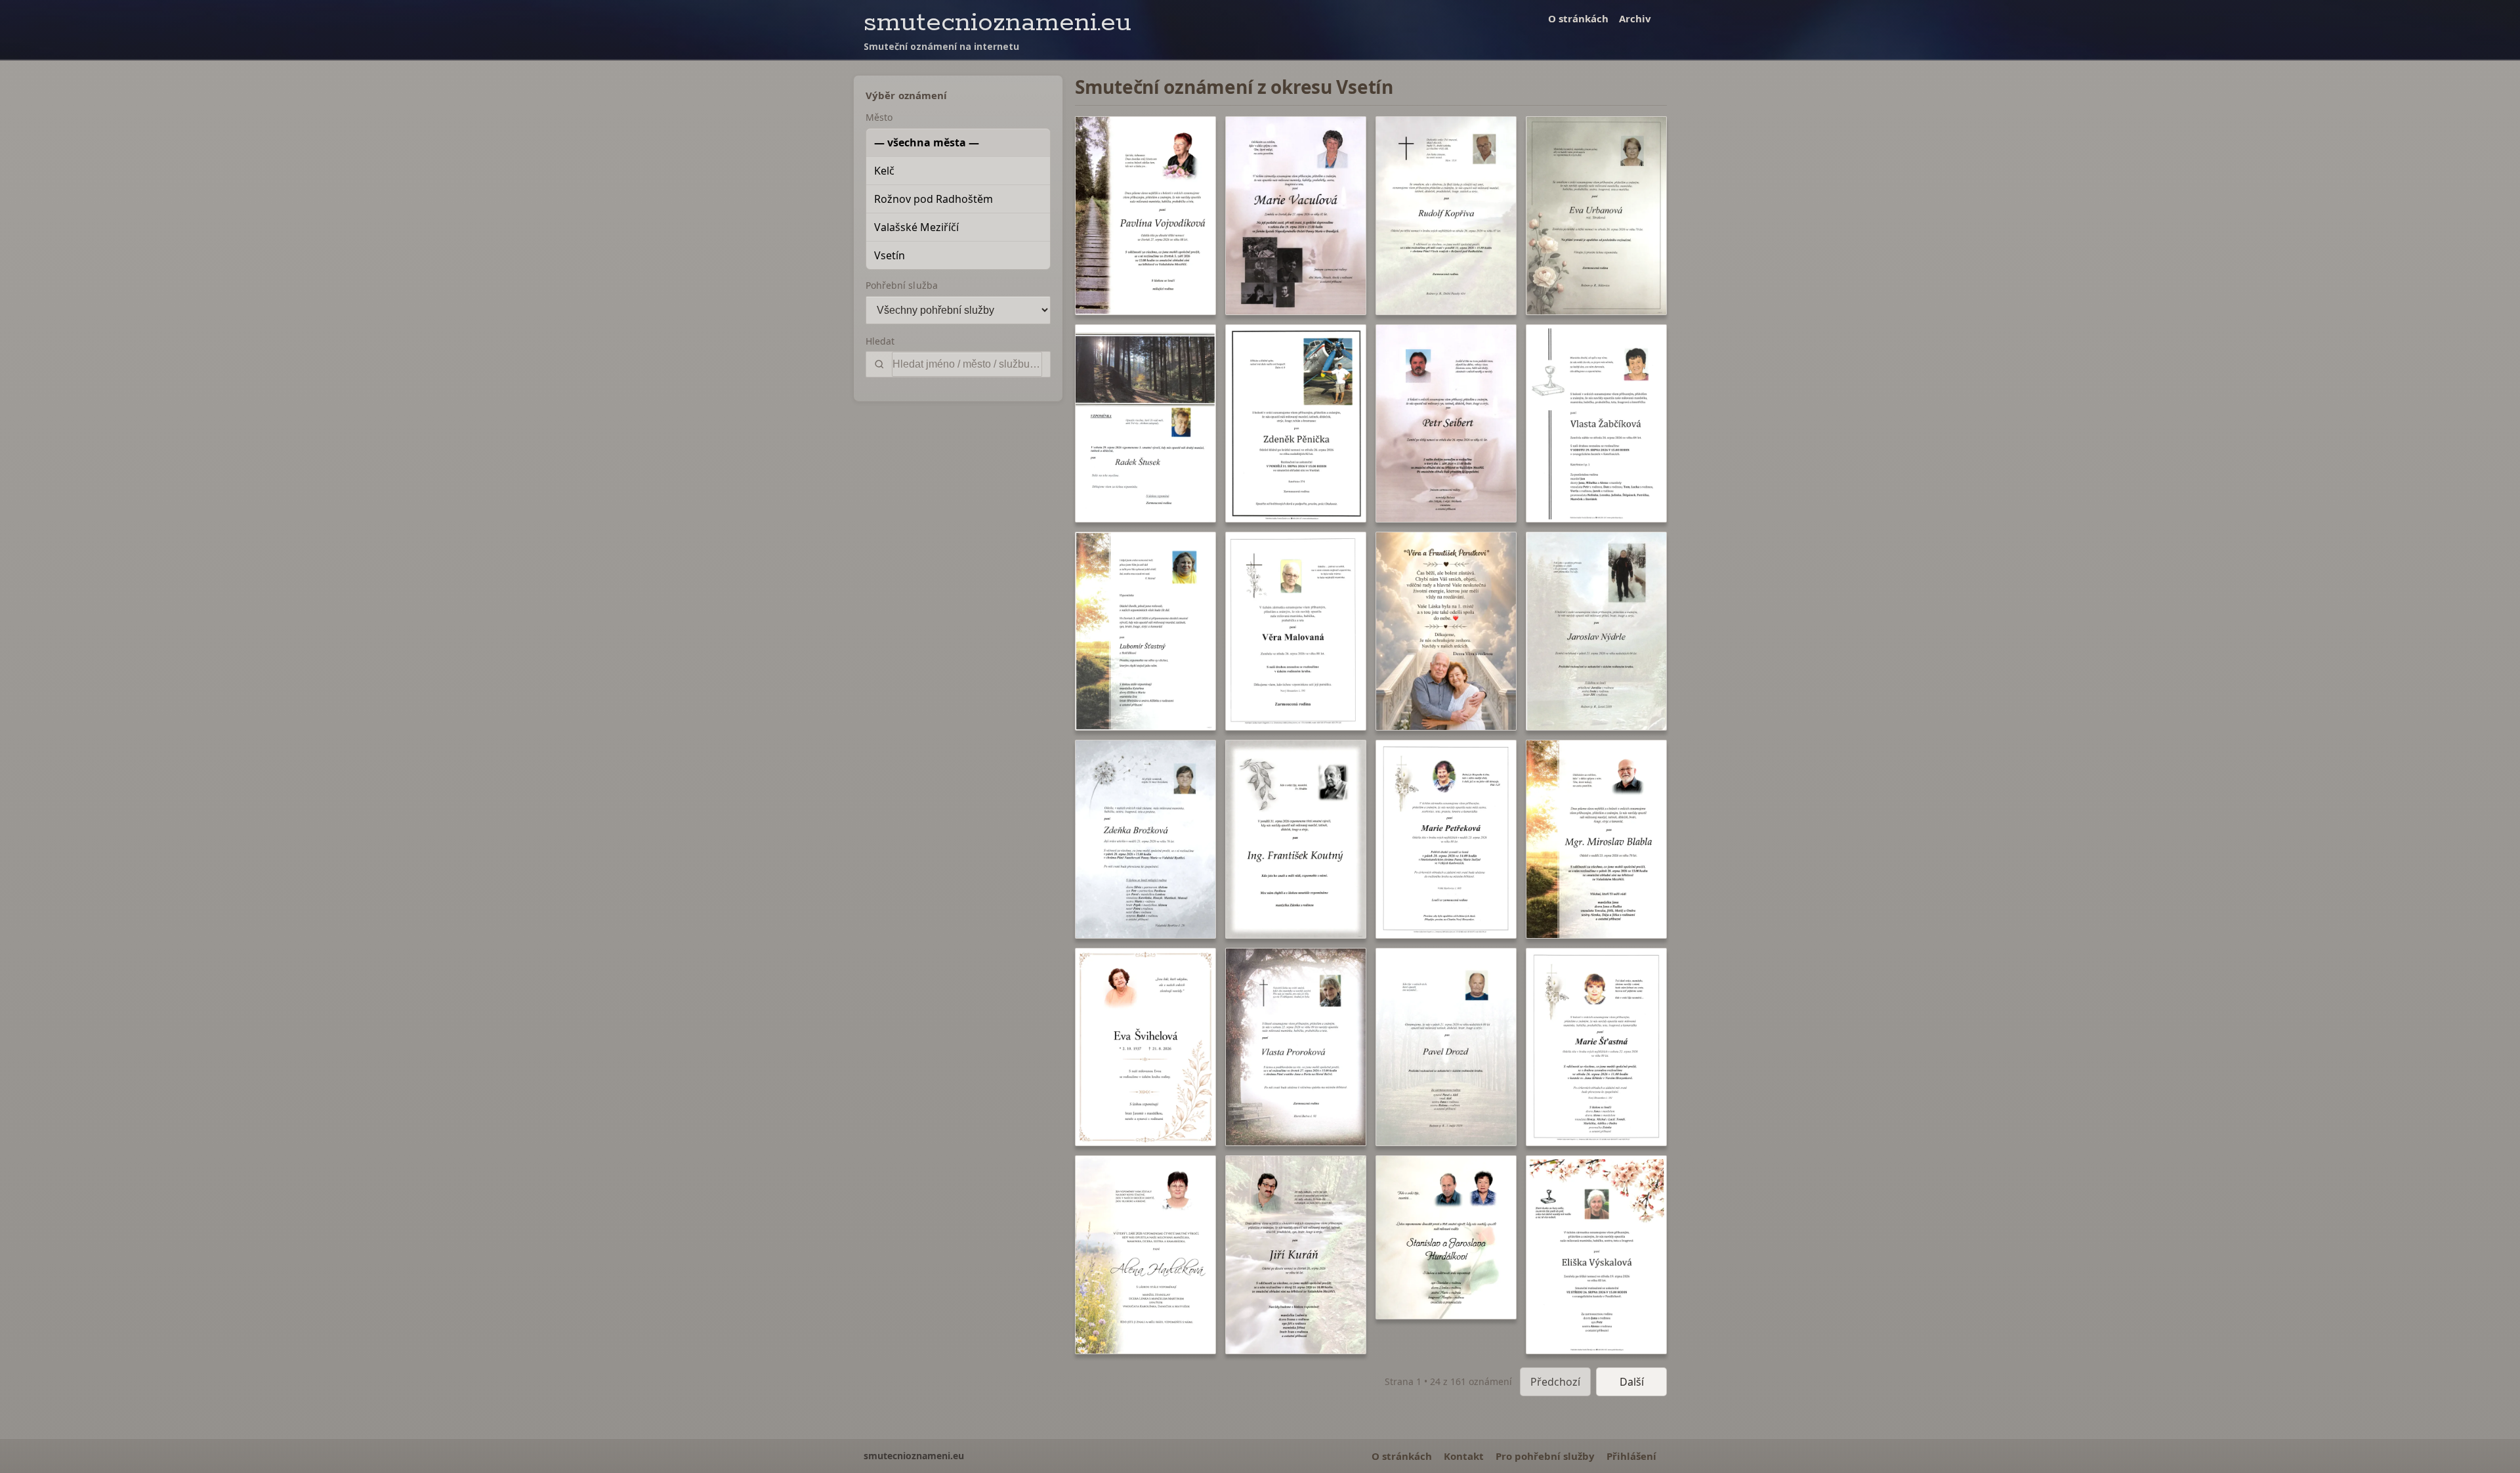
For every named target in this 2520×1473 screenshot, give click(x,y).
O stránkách (1578, 18)
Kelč (884, 171)
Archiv (1635, 18)
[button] (1145, 216)
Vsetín (890, 255)
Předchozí (1555, 1382)
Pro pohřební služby (1545, 1456)
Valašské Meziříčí (916, 227)
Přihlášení (1631, 1456)
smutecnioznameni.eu (997, 23)
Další (1632, 1382)
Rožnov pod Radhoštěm (934, 199)
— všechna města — (927, 142)
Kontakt (1464, 1456)
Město (879, 117)
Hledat (880, 341)
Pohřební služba (902, 285)
